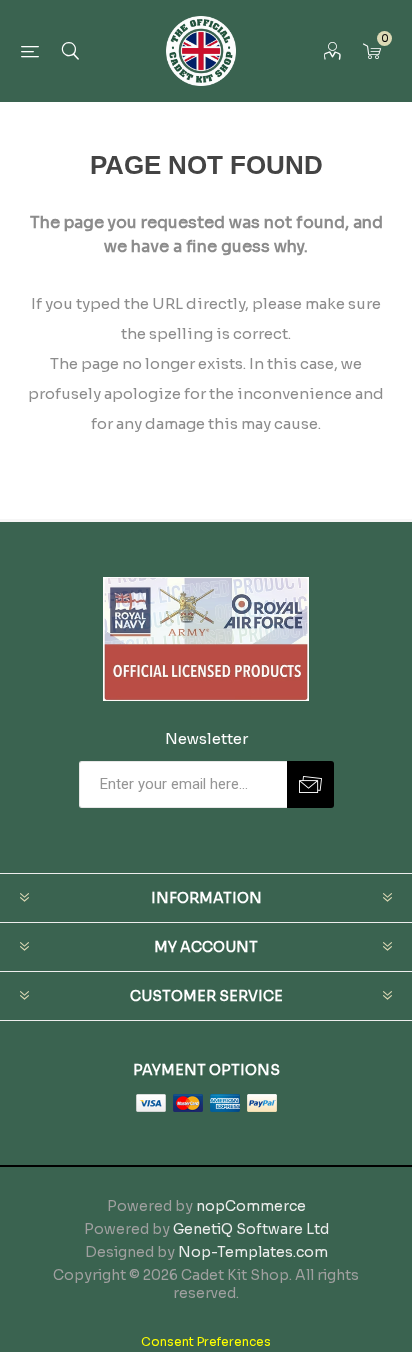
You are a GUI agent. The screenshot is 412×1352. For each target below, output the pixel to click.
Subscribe (310, 784)
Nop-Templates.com (253, 1252)
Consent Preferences (206, 1341)
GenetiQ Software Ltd (251, 1229)
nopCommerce (251, 1206)
